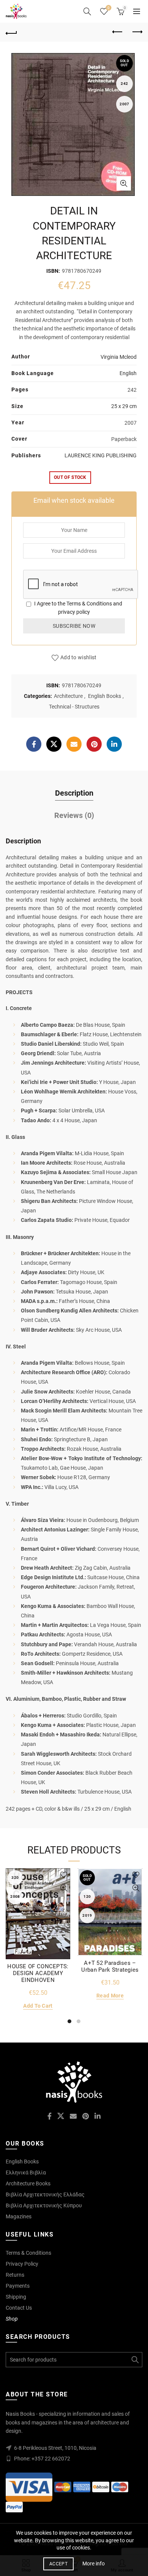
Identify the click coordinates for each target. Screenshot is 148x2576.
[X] (54, 744)
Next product (137, 32)
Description (74, 793)
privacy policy (74, 612)
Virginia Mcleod (119, 357)
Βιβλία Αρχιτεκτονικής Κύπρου (44, 2205)
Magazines (19, 2216)
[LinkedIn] (114, 744)
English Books (105, 696)
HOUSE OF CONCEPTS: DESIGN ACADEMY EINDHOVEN (38, 1973)
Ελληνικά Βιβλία (26, 2172)
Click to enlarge (124, 183)
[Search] (87, 11)
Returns (15, 2275)
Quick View (64, 1888)
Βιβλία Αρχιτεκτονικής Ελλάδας (45, 2194)
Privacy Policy (22, 2264)
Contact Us (19, 2308)
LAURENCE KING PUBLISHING (101, 455)
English (128, 373)
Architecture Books (28, 2183)
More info (94, 2563)
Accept (58, 2564)
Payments (18, 2286)
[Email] (74, 744)
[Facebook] (34, 744)
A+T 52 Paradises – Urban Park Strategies (110, 1966)
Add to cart (38, 2006)
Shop (12, 2319)
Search (135, 2360)
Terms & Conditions (89, 604)
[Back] (11, 32)
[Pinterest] (94, 744)
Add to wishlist (79, 657)
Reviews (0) (74, 815)
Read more (110, 1996)
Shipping (16, 2297)
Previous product (118, 32)
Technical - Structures (74, 707)
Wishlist (109, 8)
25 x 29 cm (124, 406)
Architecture (68, 696)
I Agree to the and (78, 608)
